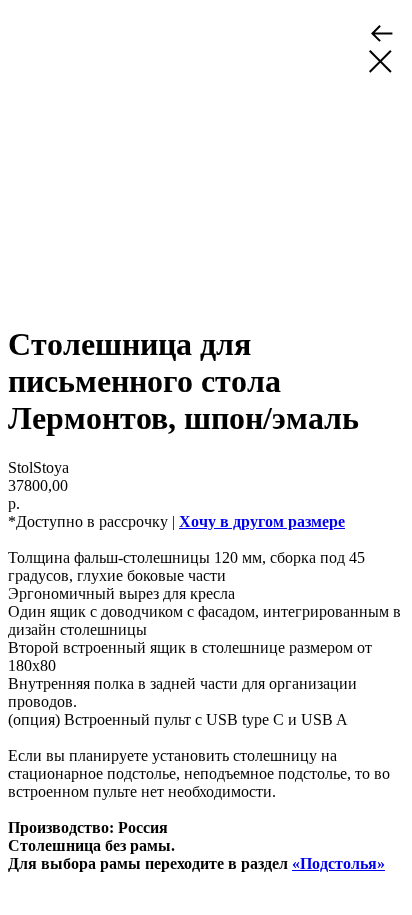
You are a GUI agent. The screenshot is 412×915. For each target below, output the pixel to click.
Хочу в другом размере (262, 521)
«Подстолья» (338, 863)
